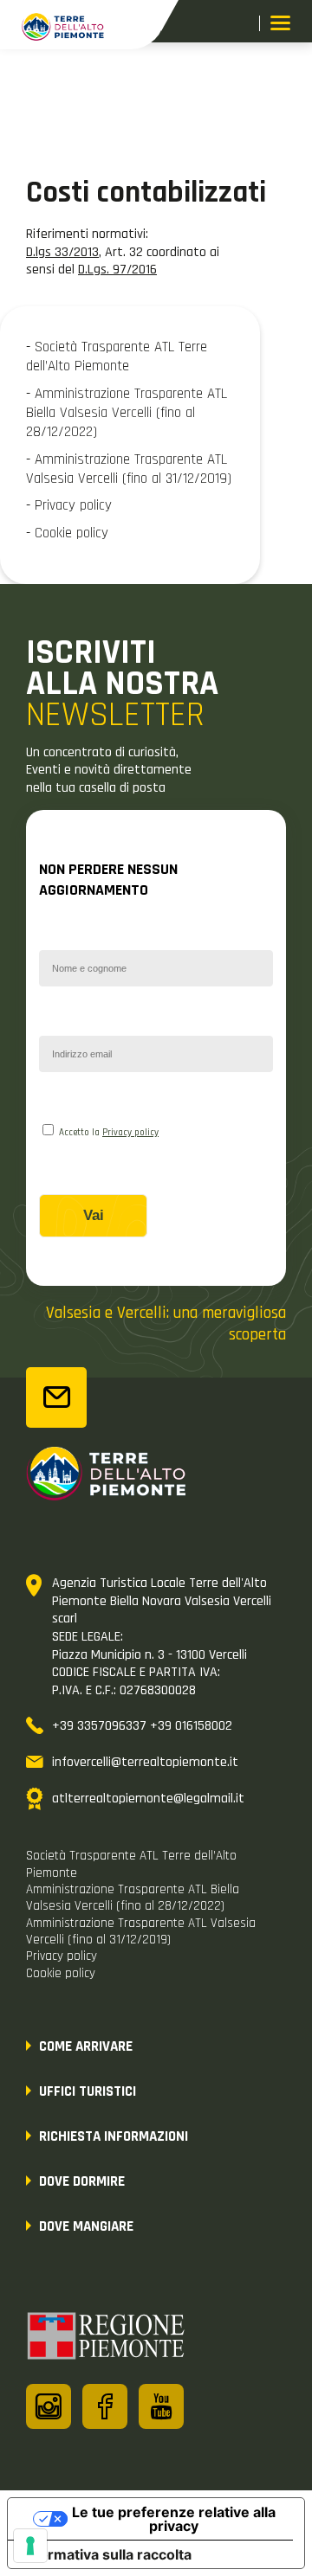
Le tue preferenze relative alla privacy (174, 2519)
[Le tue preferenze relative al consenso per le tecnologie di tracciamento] (30, 2546)
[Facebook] (105, 2406)
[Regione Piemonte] (107, 2339)
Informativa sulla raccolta (107, 2554)
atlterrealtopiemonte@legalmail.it (148, 1799)
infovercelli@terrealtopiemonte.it (145, 1762)
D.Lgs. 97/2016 (117, 270)
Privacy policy (130, 1133)
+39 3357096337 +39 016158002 (142, 1726)
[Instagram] (49, 2406)
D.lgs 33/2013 (62, 252)
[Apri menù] (280, 25)
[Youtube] (161, 2406)
